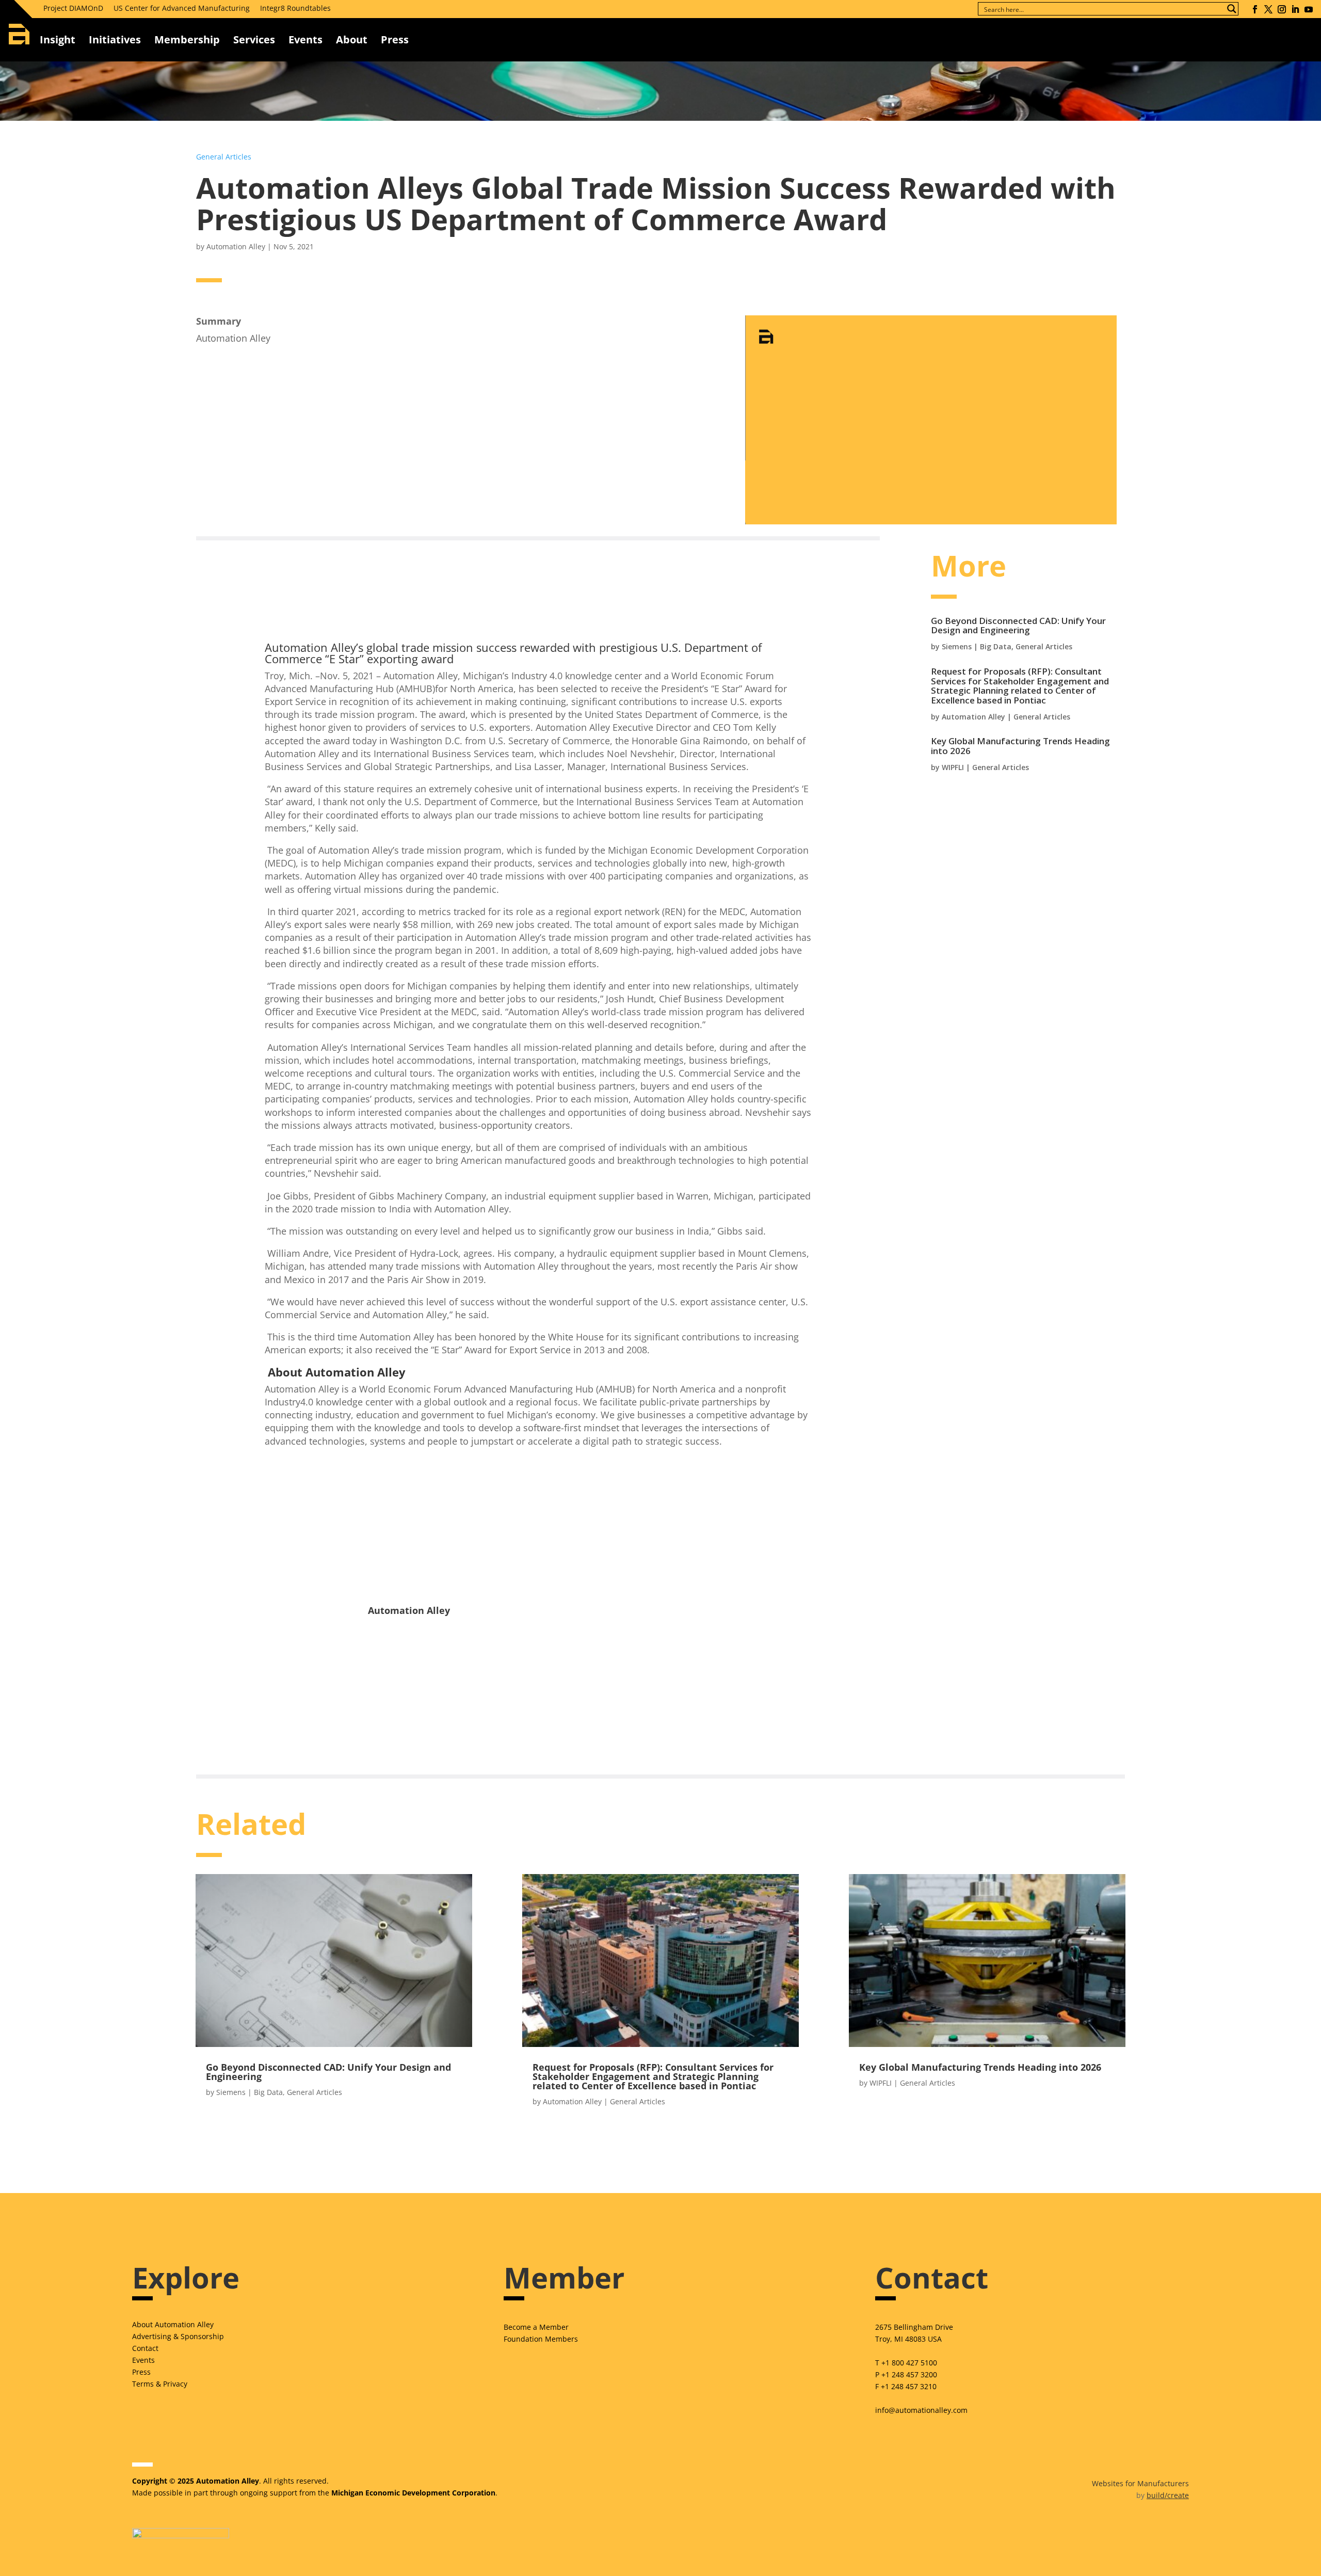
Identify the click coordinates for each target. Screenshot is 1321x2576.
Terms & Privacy (160, 2384)
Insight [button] (58, 39)
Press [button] (395, 39)
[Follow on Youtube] (1309, 9)
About (352, 39)
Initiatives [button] (115, 39)
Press (141, 2372)
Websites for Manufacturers (1140, 2483)
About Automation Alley (173, 2324)
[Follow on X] (1268, 9)
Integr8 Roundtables (295, 8)
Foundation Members (541, 2339)
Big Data (996, 646)
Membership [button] (187, 39)
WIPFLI (953, 767)
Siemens (957, 646)
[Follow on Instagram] (1282, 9)
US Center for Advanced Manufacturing (182, 8)
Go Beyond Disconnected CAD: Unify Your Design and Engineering (1018, 626)
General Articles (224, 157)
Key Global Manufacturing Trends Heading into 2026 (1020, 746)
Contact (145, 2348)
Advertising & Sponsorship (178, 2336)
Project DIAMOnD (73, 8)
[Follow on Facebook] (1255, 9)
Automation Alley (236, 246)
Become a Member (536, 2327)
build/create (1168, 2495)
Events (305, 39)
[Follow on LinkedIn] (1295, 9)
